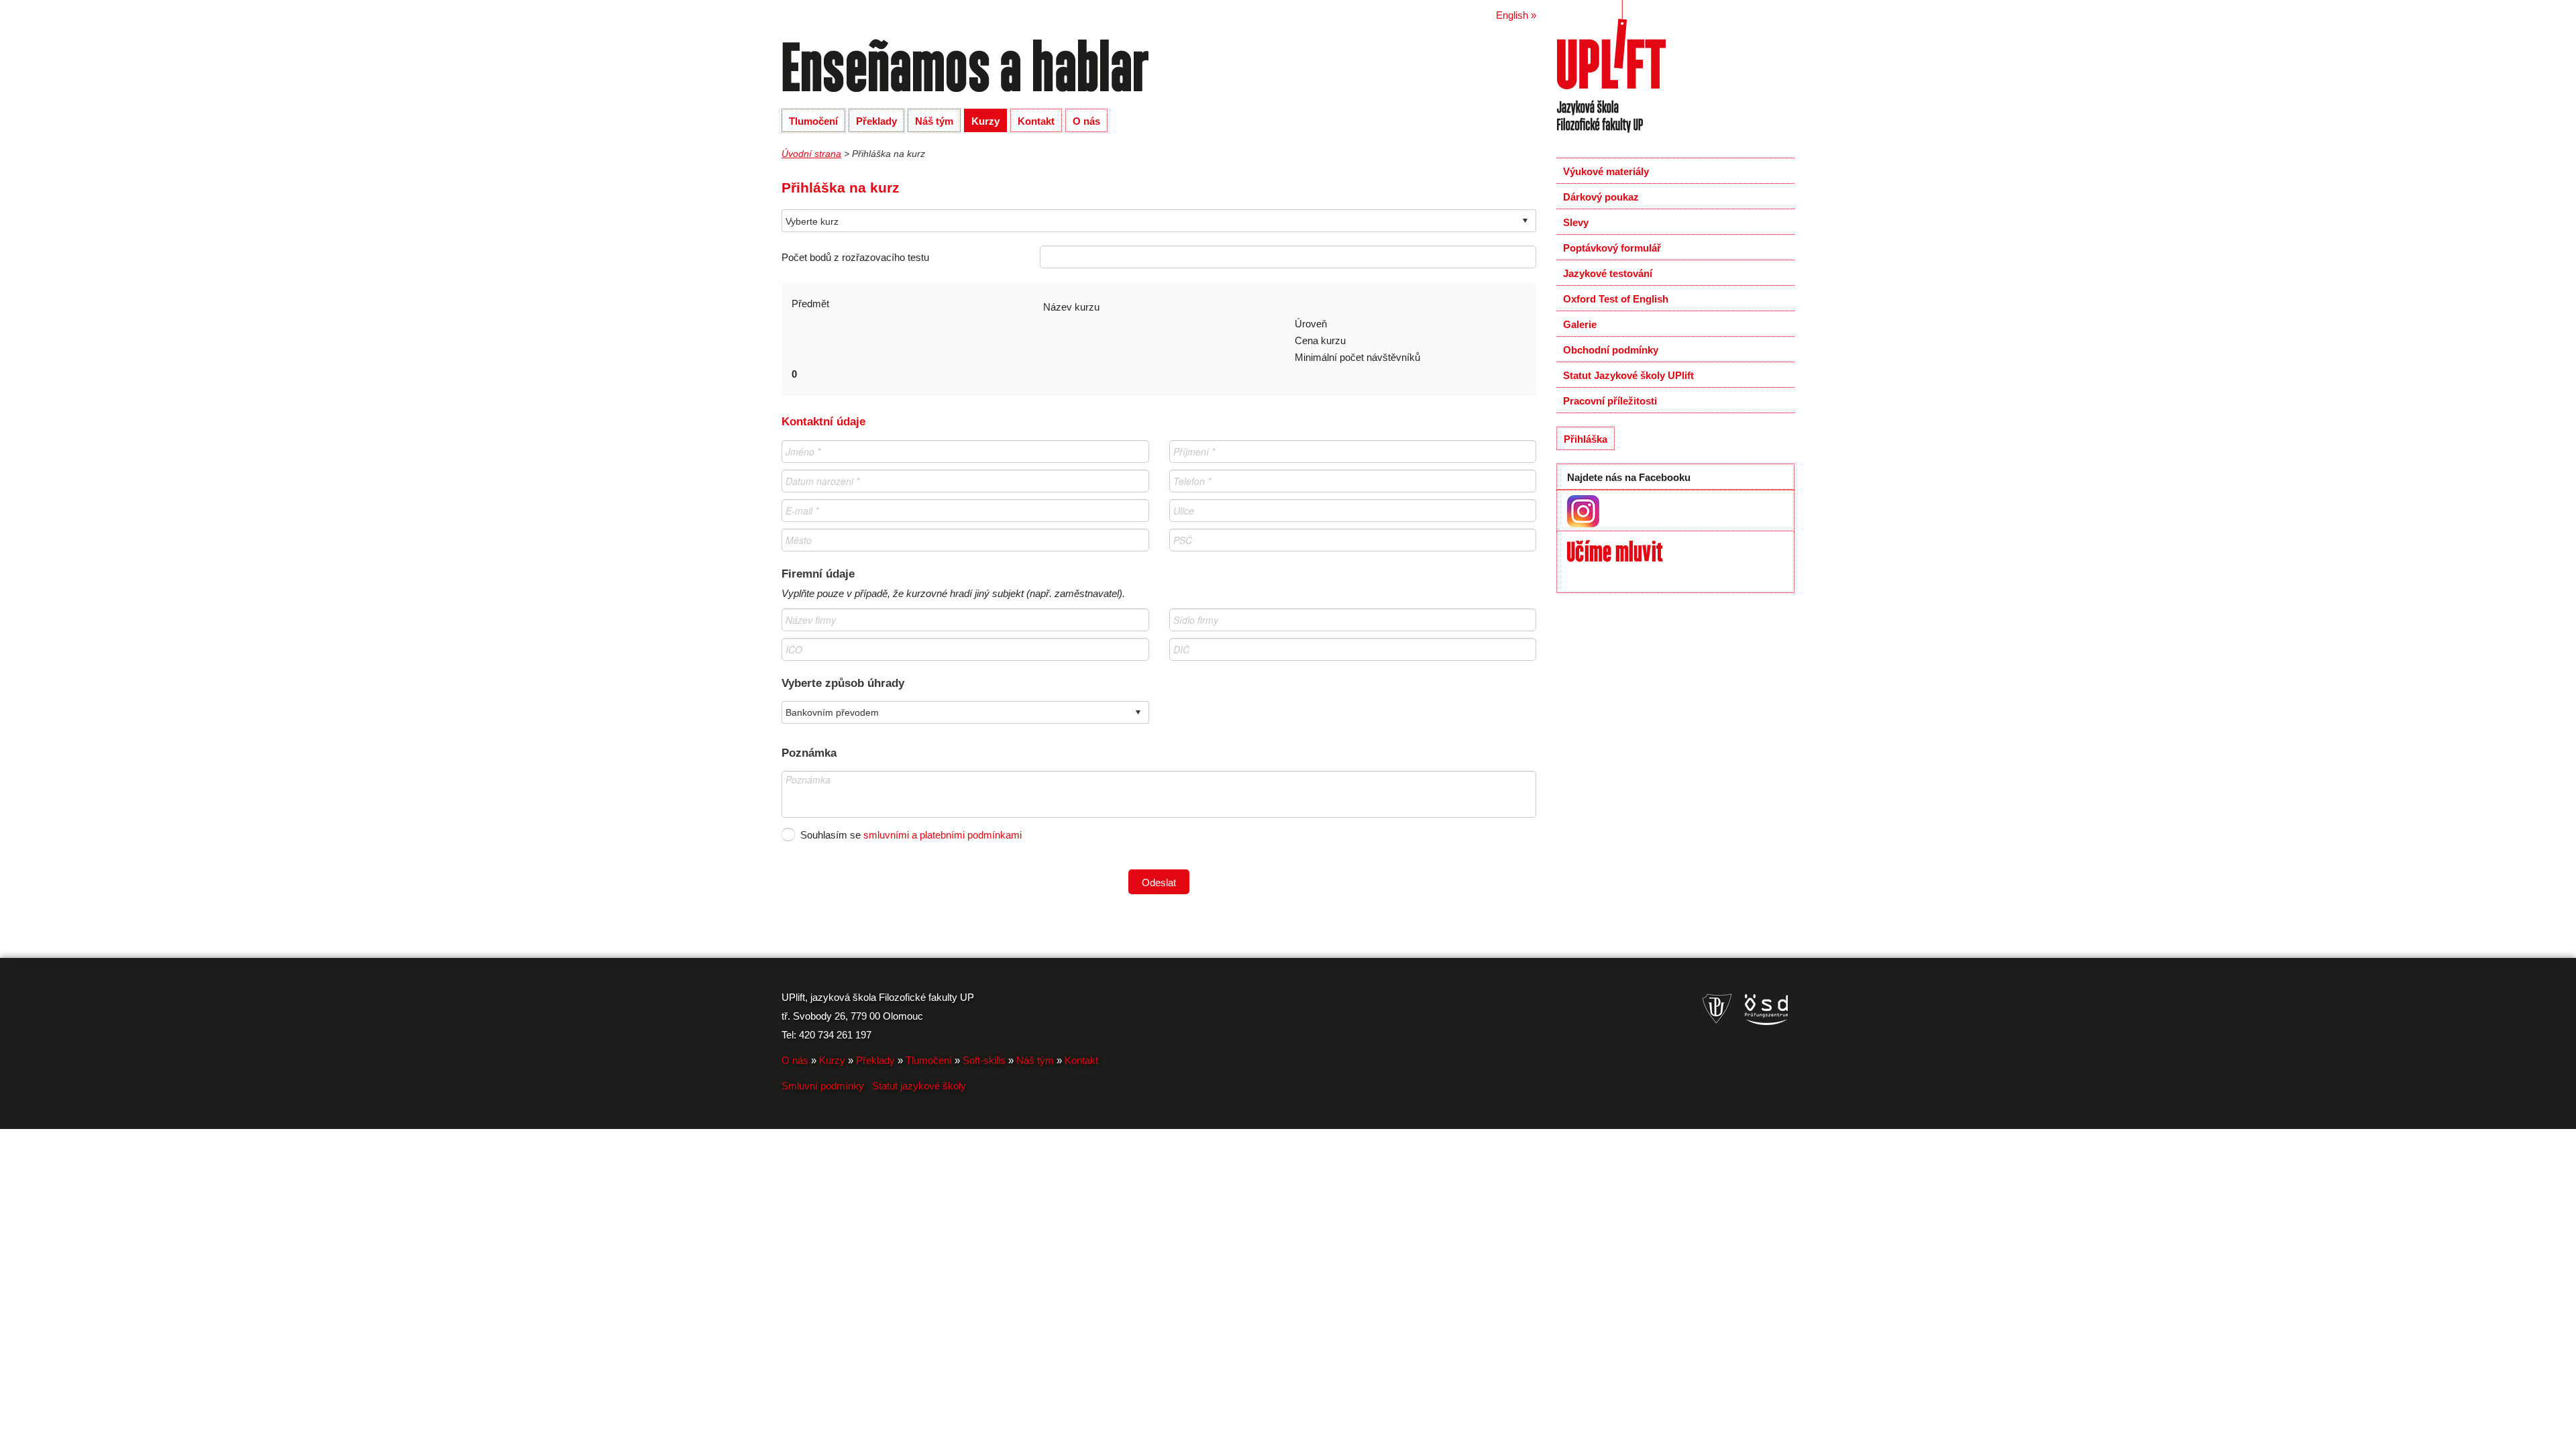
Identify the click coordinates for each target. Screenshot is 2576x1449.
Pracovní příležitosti (1610, 401)
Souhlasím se (788, 834)
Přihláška (1586, 439)
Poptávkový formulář (1612, 248)
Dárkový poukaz (1601, 197)
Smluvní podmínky (823, 1086)
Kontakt (1036, 121)
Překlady (876, 121)
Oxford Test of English (1616, 299)
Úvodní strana (811, 154)
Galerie (1580, 324)
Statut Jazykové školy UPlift (1628, 375)
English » (1516, 15)
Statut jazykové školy (919, 1086)
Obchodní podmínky (1611, 350)
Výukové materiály (1606, 171)
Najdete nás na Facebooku (1629, 477)
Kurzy (985, 121)
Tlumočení (813, 121)
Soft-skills (984, 1060)
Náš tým (934, 121)
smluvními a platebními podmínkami (943, 835)
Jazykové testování (1608, 273)
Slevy (1576, 222)
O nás (1086, 121)
